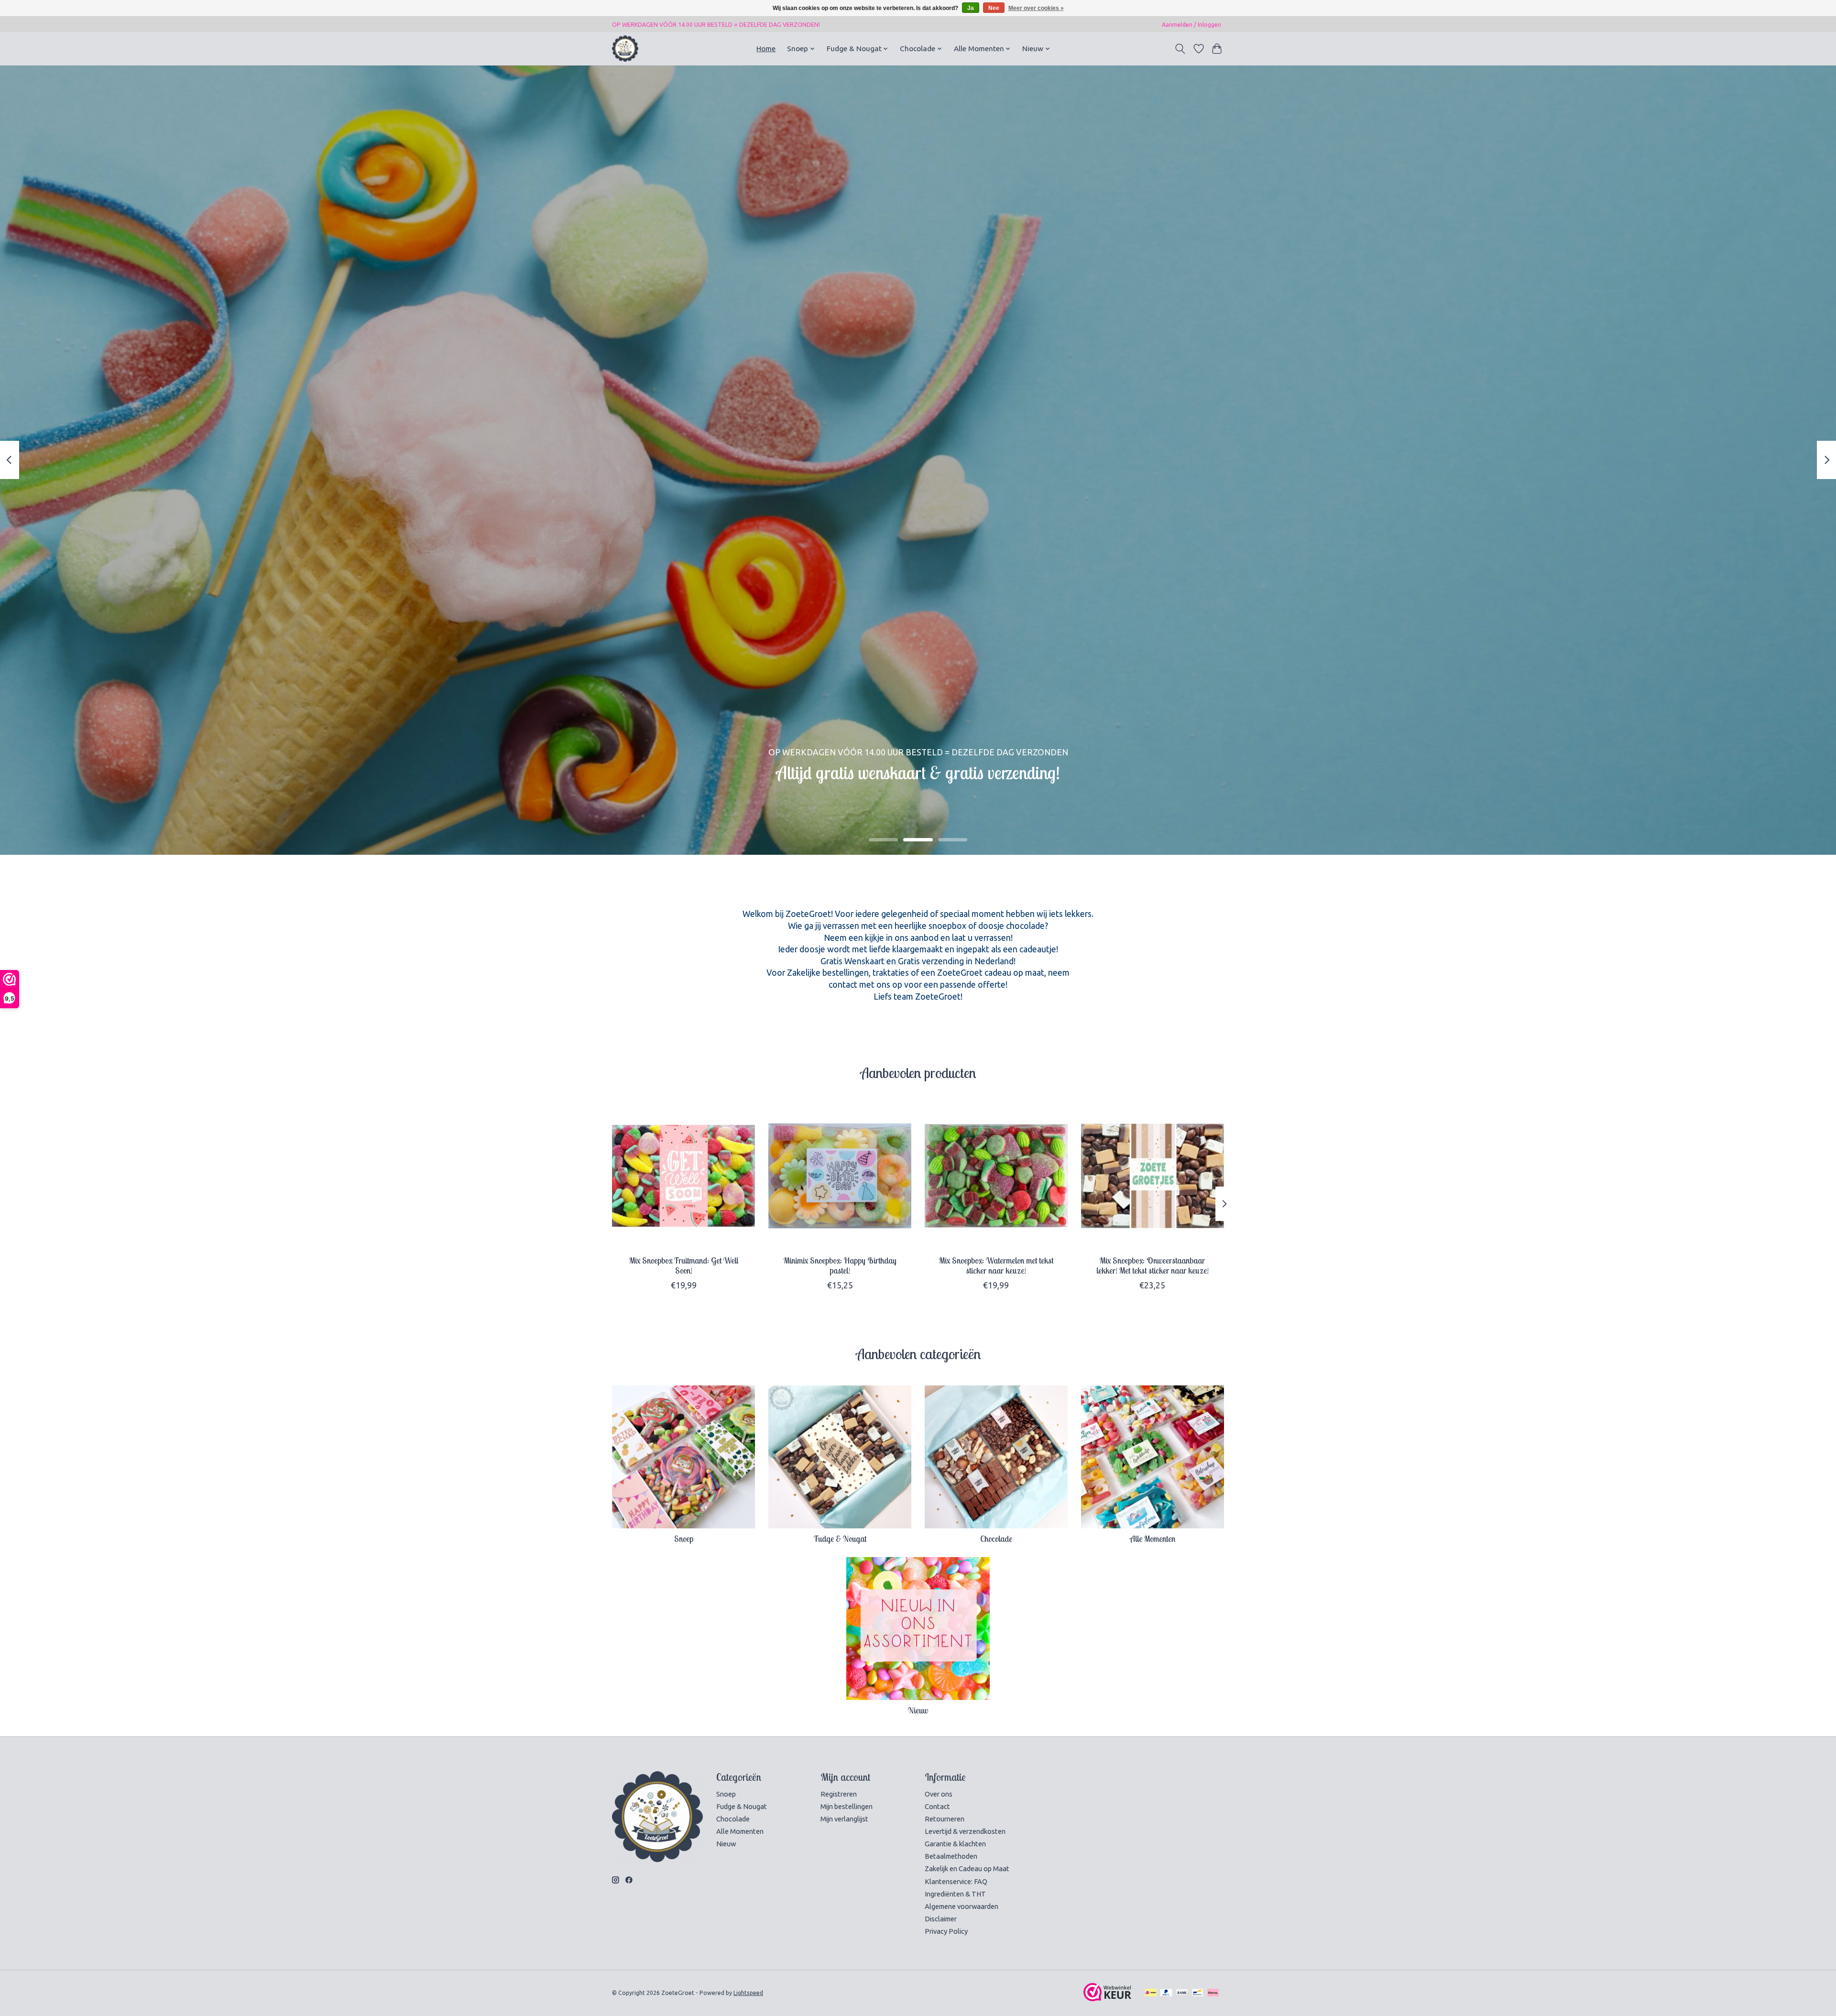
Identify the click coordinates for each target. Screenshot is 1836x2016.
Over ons (939, 1794)
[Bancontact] (1197, 1993)
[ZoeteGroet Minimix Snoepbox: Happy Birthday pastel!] (840, 1176)
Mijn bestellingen (847, 1806)
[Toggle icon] (1180, 49)
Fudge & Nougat (840, 1538)
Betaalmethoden (951, 1856)
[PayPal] (1166, 1993)
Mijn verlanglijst (844, 1819)
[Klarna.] (1213, 1993)
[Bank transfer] (1182, 1993)
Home (766, 49)
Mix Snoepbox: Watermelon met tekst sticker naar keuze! (996, 1265)
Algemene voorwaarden (962, 1906)
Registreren (839, 1794)
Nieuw (918, 1710)
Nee (994, 8)
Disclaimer (941, 1919)
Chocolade (996, 1538)
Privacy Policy (946, 1931)
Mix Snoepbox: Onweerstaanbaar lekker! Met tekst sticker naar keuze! (1153, 1265)
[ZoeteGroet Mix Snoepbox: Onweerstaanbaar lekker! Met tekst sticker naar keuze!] (1153, 1176)
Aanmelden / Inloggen (1191, 25)
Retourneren (945, 1819)
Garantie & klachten (955, 1844)
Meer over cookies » (1036, 8)
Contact (937, 1806)
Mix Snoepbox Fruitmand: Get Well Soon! (684, 1265)
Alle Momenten (1153, 1538)
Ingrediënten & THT (955, 1894)
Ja (971, 8)
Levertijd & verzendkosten (965, 1831)
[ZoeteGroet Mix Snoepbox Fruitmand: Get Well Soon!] (683, 1176)
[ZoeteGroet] (625, 49)
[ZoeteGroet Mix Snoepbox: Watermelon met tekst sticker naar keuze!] (996, 1176)
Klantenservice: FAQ (956, 1881)
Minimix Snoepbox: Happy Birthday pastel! (840, 1265)
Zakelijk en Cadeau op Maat (967, 1869)
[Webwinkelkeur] (1107, 1998)
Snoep (684, 1538)
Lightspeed (748, 1993)
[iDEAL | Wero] (1151, 1993)
